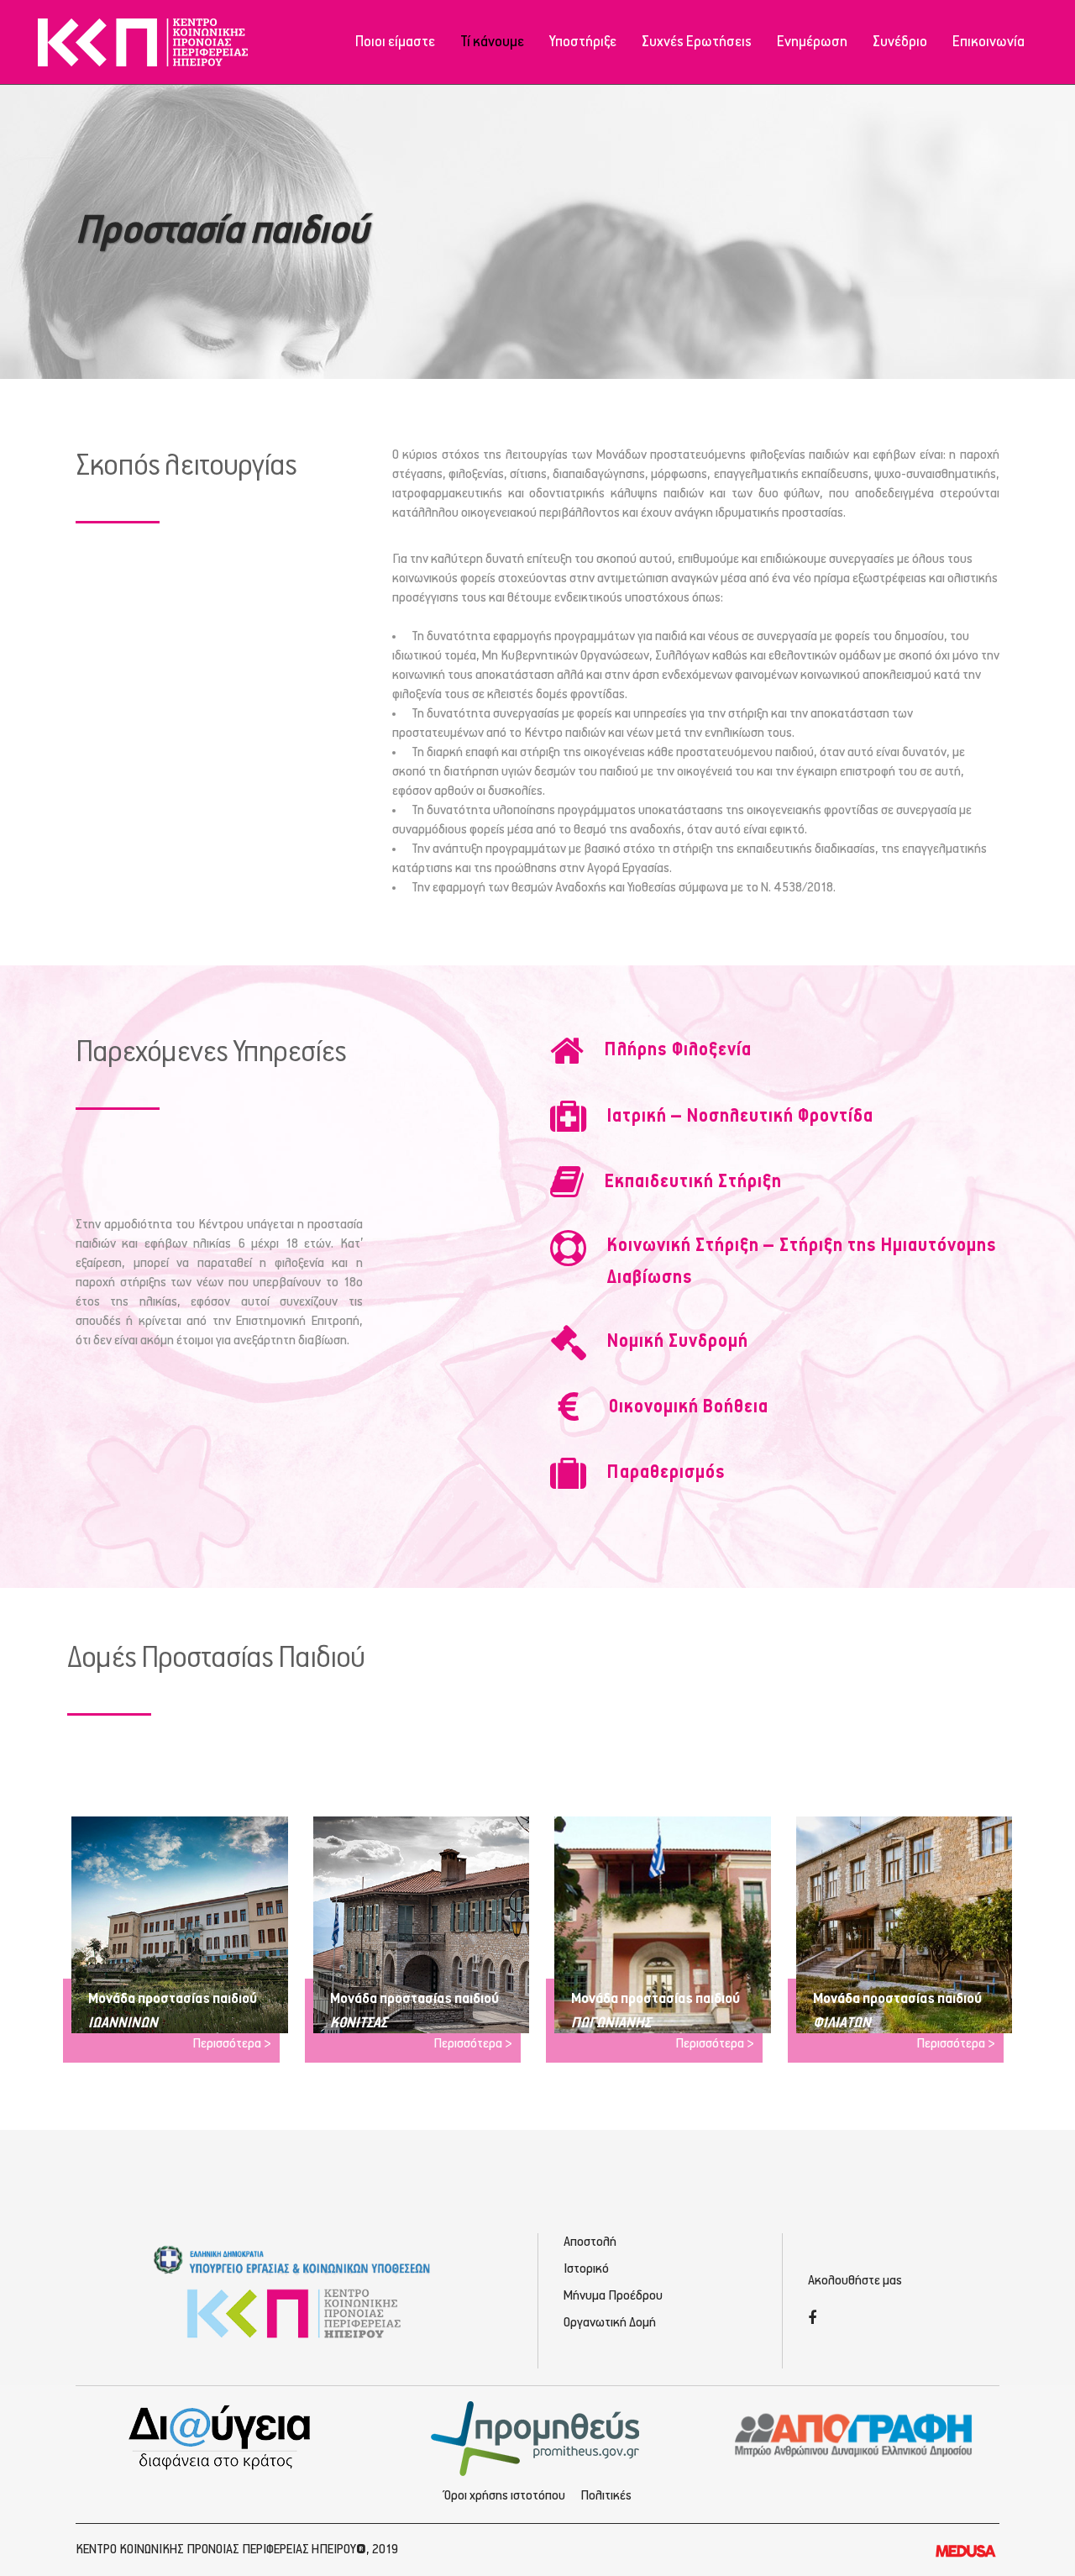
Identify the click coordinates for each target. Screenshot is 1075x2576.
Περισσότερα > (232, 2044)
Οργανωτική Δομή (610, 2323)
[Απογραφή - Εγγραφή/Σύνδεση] (854, 2434)
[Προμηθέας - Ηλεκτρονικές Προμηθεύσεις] (538, 2437)
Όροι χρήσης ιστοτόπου (505, 2496)
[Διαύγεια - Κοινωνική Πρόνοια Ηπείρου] (221, 2437)
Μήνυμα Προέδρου (613, 2296)
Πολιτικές (606, 2496)
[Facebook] (812, 2320)
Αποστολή (590, 2242)
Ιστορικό (586, 2269)
